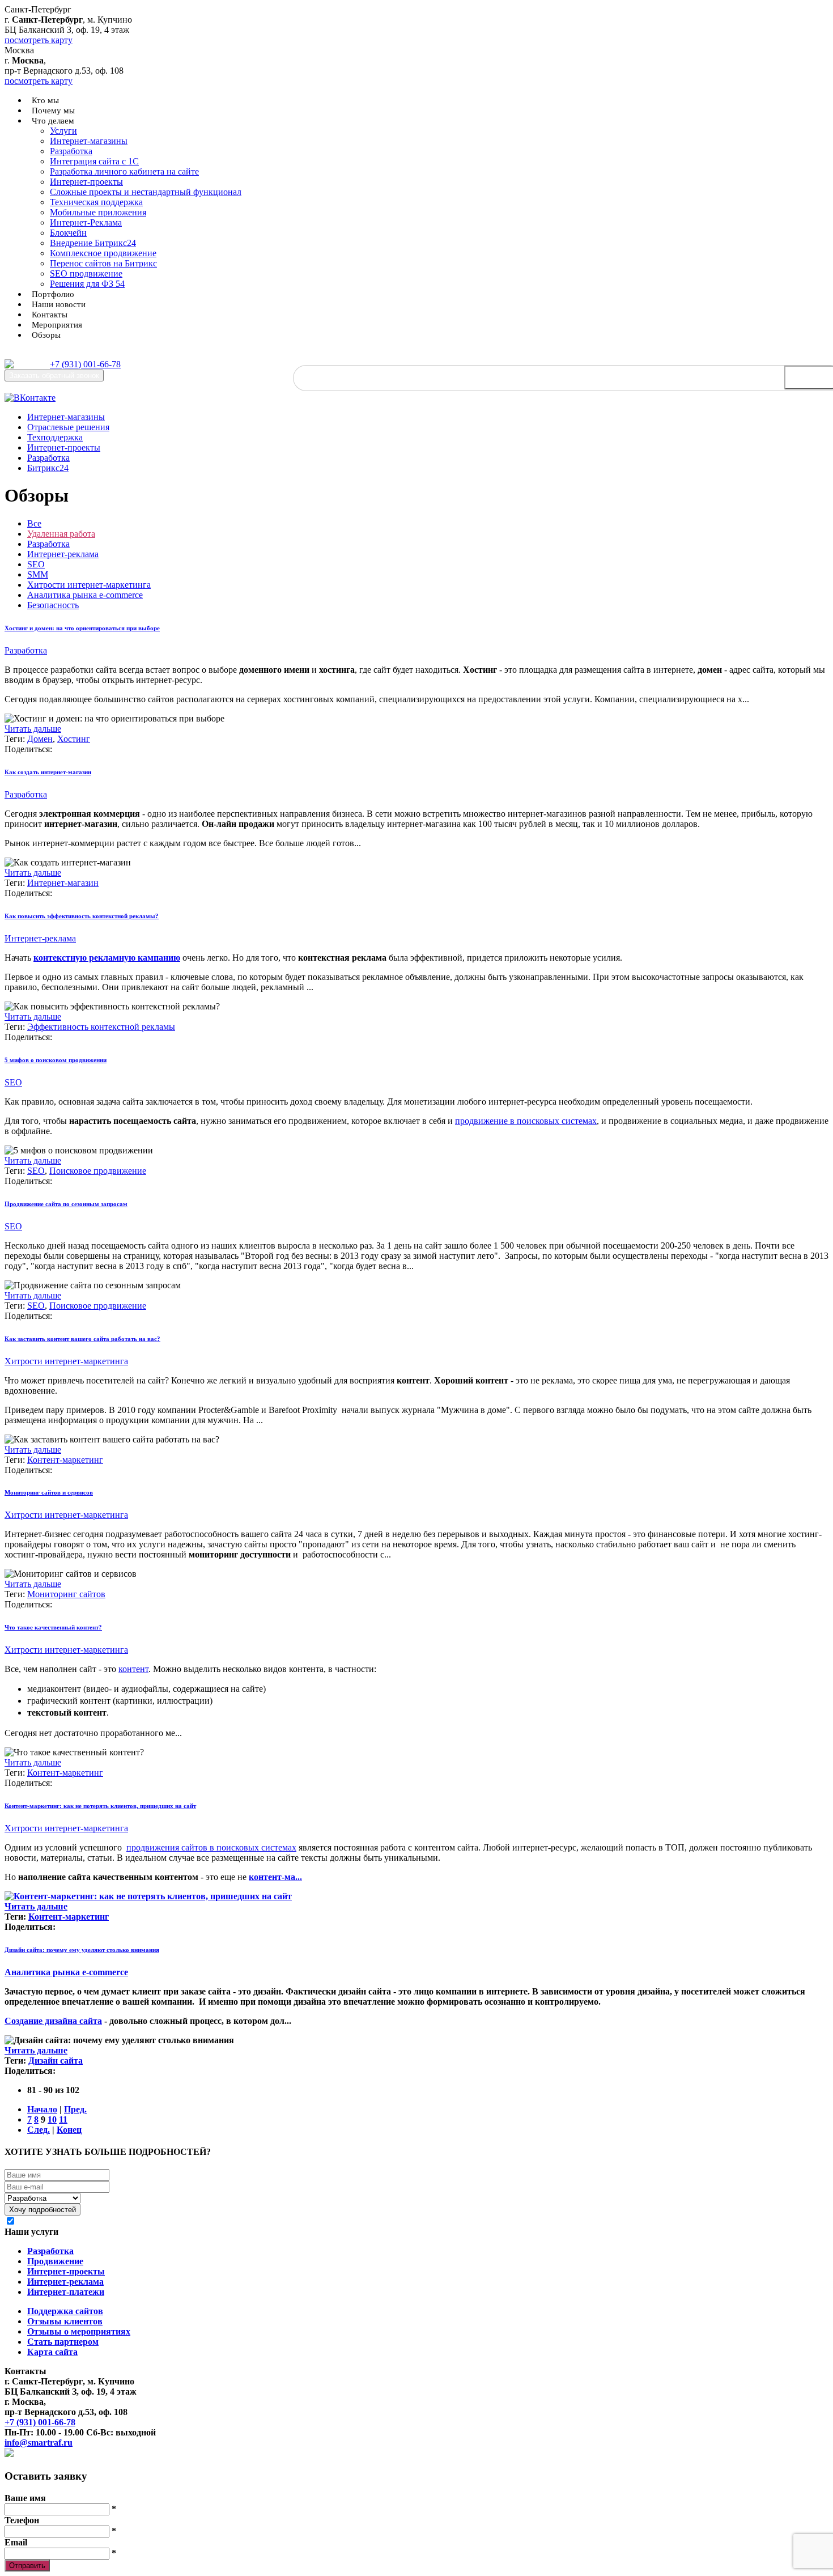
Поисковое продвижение (98, 1171)
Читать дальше (33, 729)
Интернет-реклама (63, 554)
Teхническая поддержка (96, 202)
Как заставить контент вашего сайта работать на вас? (82, 1339)
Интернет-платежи (66, 2292)
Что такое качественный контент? (53, 1627)
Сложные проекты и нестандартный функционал (146, 192)
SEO (36, 564)
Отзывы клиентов (65, 2321)
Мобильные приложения (98, 212)
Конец (69, 2130)
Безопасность (53, 605)
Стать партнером (63, 2342)
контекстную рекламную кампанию (107, 958)
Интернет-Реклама (86, 222)
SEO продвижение (86, 273)
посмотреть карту (39, 40)
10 (52, 2119)
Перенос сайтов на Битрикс (103, 263)
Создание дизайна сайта (53, 2021)
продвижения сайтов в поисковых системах (211, 1847)
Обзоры (46, 335)
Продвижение (55, 2261)
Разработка (71, 151)
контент (133, 1669)
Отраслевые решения (68, 427)
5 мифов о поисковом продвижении (56, 1060)
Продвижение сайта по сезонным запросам (66, 1204)
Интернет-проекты (86, 182)
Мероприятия (57, 325)
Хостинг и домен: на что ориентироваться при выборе (82, 628)
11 (63, 2119)
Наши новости (59, 304)
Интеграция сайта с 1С (94, 161)
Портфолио (53, 294)
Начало (42, 2109)
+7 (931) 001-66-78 (85, 364)
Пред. (75, 2109)
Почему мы (53, 111)
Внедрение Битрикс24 (93, 243)
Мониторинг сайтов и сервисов (49, 1492)
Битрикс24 (48, 468)
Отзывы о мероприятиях (79, 2331)
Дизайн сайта (56, 2061)
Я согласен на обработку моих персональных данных (127, 2221)
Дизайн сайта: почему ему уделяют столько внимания (82, 1950)
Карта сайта (52, 2352)
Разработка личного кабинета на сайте (124, 171)
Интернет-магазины (89, 141)
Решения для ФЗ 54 (87, 284)
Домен (40, 739)
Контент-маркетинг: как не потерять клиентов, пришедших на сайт (100, 1806)
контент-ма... (275, 1877)
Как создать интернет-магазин (48, 772)
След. (39, 2130)
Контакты (50, 315)
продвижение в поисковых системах (526, 1121)
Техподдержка (55, 437)
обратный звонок (54, 375)
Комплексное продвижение (103, 253)
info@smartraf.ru (39, 2443)
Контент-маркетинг (65, 1460)
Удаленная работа (61, 534)
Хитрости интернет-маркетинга (89, 585)
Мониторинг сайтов (66, 1594)
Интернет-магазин (63, 883)
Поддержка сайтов (65, 2311)
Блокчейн (68, 233)
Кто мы (45, 100)
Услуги (63, 131)
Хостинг (74, 739)
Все (34, 523)
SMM (38, 574)
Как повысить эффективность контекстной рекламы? (82, 916)
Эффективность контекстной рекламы (101, 1027)
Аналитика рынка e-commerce (85, 595)
